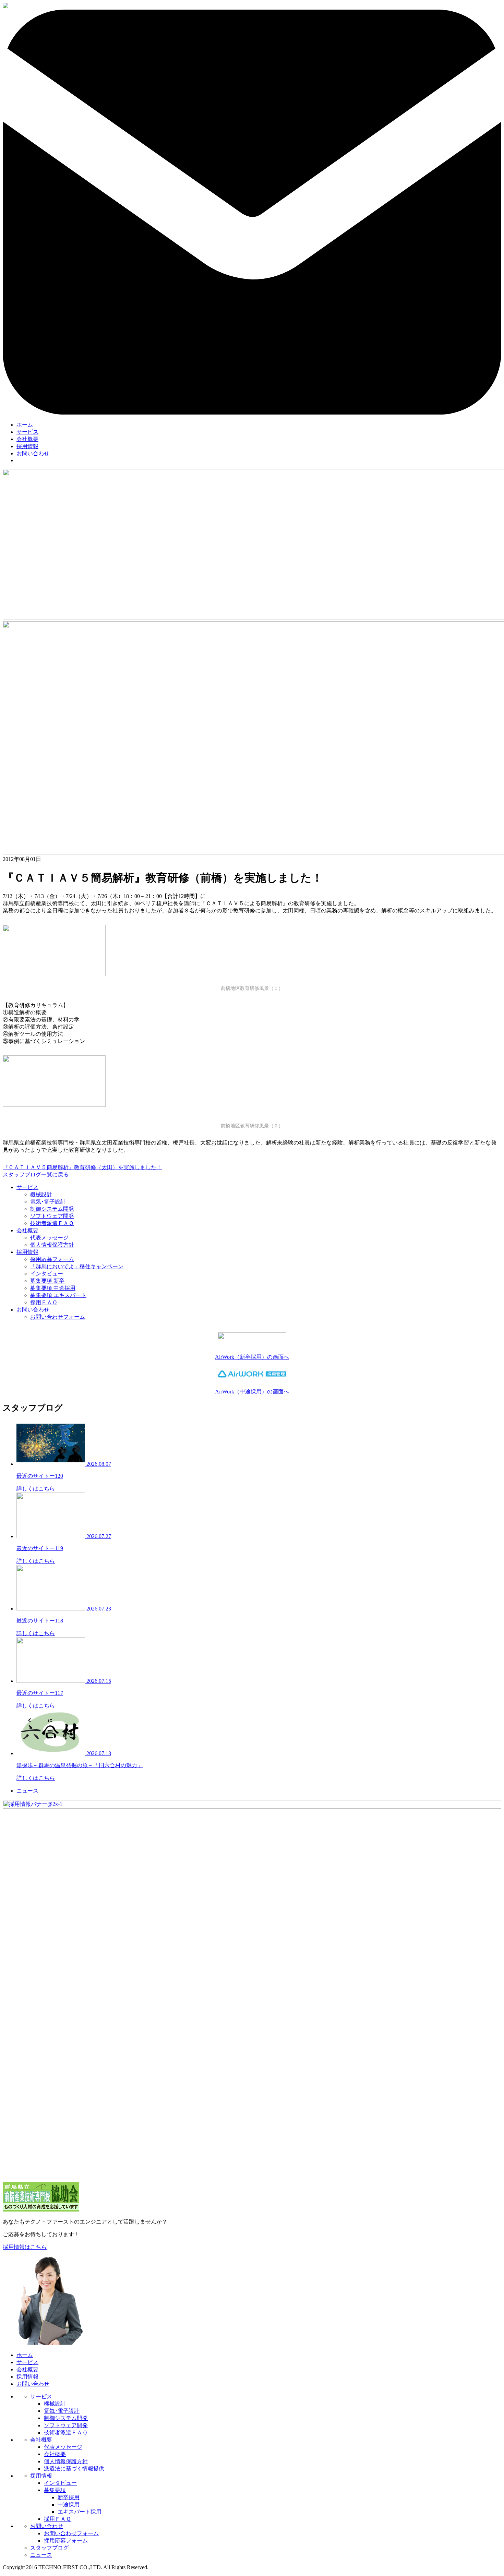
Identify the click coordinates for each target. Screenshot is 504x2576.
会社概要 (27, 439)
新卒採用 (69, 2497)
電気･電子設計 (48, 1202)
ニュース (27, 1791)
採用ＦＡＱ (44, 1302)
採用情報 (27, 446)
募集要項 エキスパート (58, 1295)
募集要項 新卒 (47, 1281)
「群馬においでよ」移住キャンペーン (77, 1266)
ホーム (25, 425)
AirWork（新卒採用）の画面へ (252, 1357)
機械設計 (41, 1194)
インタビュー (47, 1274)
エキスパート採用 (80, 2512)
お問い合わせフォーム (58, 1317)
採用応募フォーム (52, 1259)
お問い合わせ (33, 453)
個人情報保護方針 (52, 1245)
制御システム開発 (52, 1209)
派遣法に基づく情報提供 (74, 2469)
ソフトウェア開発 (52, 1216)
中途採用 (69, 2505)
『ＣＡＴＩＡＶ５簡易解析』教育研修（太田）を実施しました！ (82, 1167)
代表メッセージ (49, 1238)
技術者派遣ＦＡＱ (52, 1223)
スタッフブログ (49, 2548)
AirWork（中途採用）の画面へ (252, 1392)
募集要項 (55, 2490)
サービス (27, 432)
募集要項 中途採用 (53, 1288)
